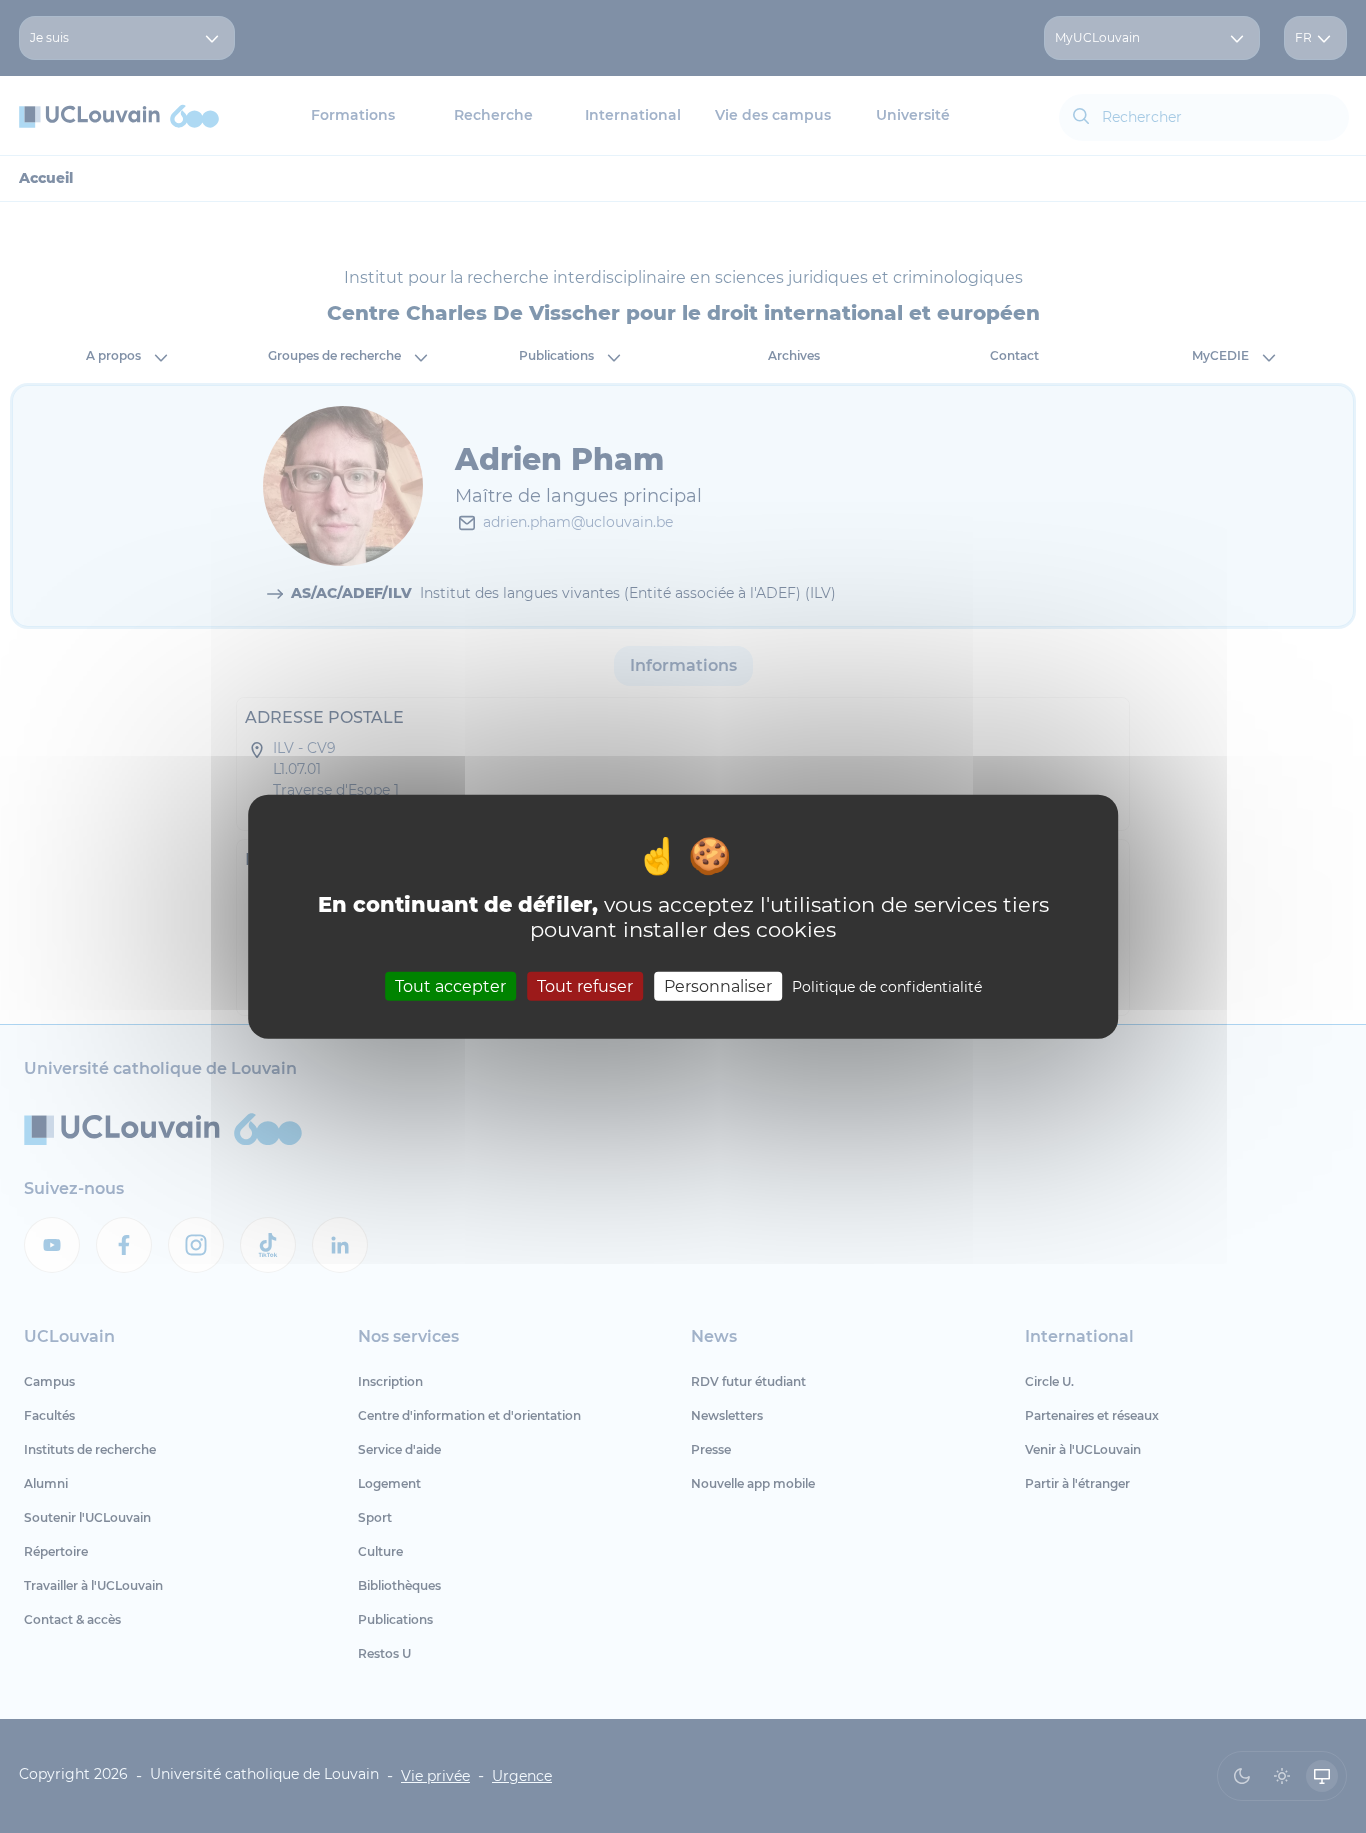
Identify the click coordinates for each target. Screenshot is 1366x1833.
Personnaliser (718, 986)
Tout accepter (450, 986)
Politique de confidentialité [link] (887, 987)
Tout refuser (585, 986)
